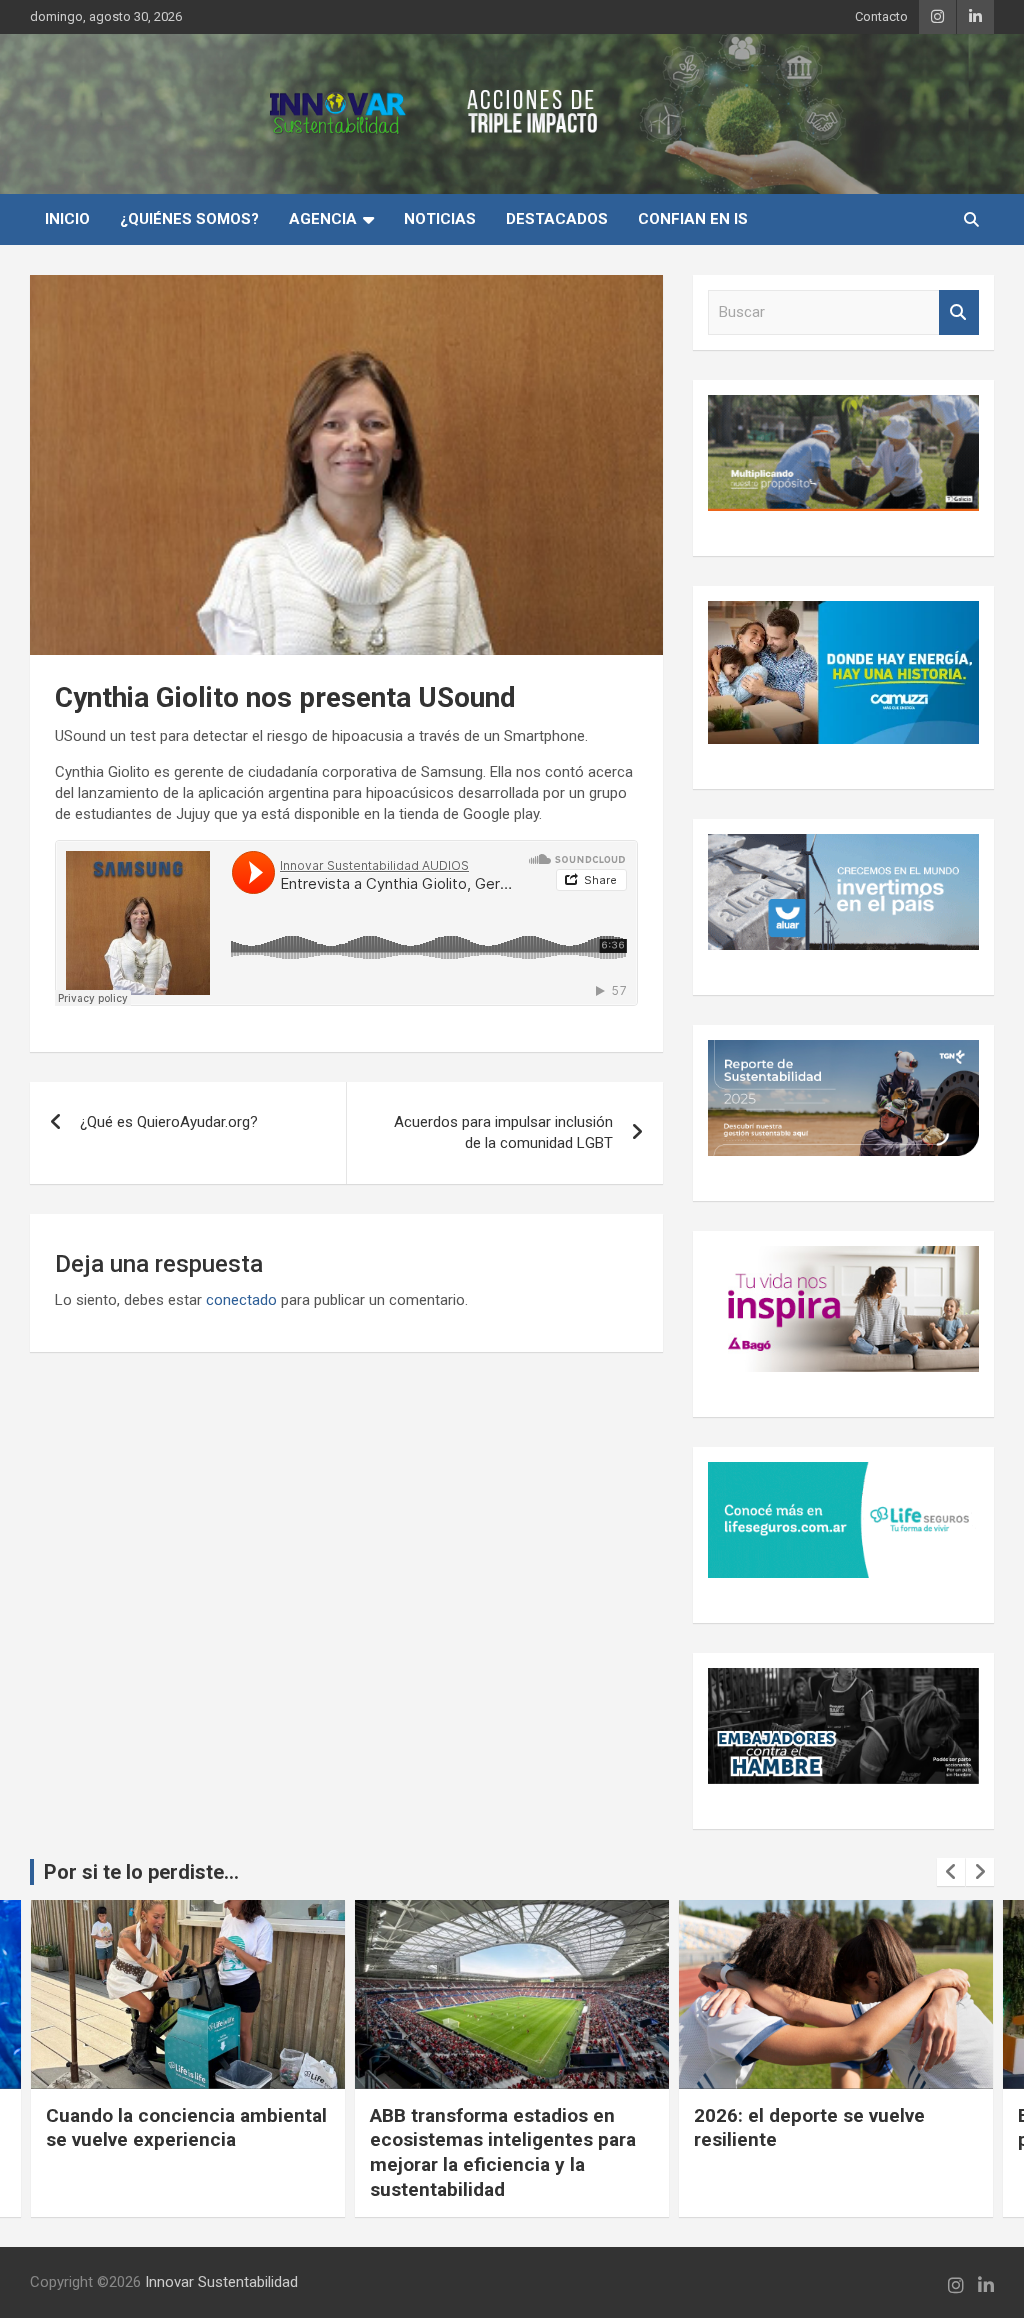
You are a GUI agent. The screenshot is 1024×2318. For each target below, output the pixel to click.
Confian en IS (693, 219)
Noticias (440, 219)
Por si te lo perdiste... (141, 1872)
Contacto (881, 16)
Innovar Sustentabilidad (221, 2282)
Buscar (959, 312)
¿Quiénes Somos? (189, 219)
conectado (241, 1300)
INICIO (67, 219)
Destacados (557, 219)
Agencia (323, 219)
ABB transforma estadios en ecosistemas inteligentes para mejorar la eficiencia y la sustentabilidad (179, 2152)
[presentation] (951, 1872)
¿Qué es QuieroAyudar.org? (169, 1122)
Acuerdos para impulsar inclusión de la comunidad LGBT (503, 1132)
